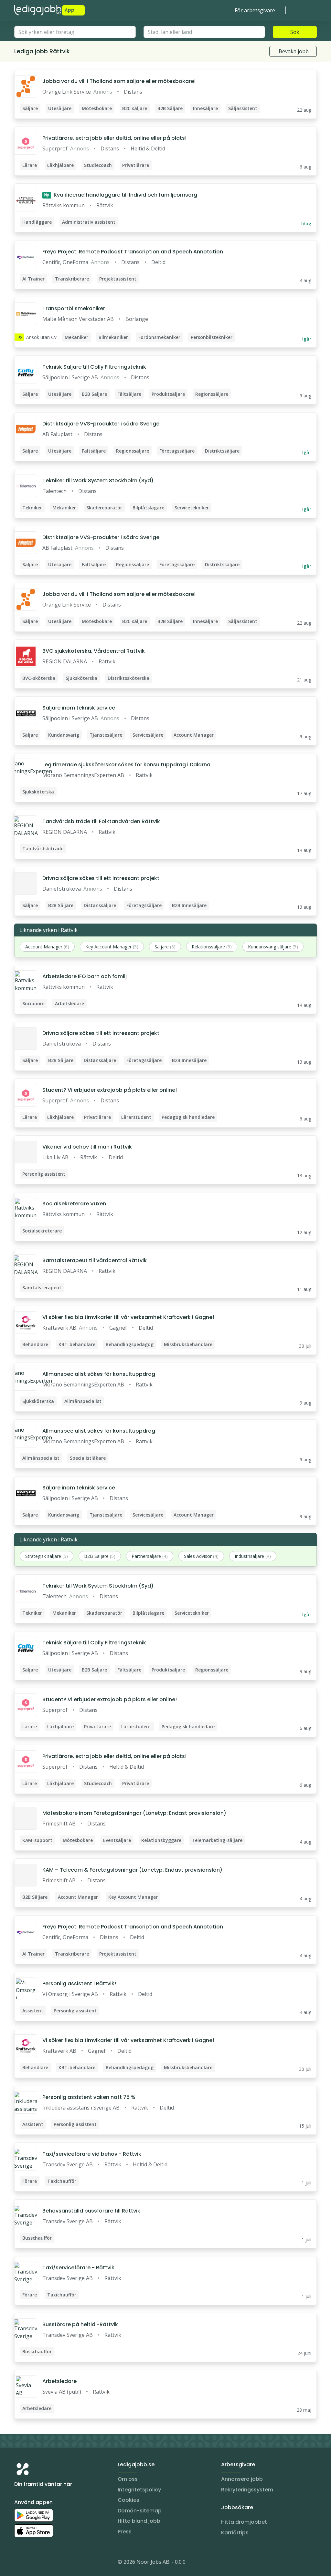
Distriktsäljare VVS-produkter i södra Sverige (101, 424)
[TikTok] (58, 2563)
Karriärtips (235, 2533)
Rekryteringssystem (247, 2490)
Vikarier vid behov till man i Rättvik (87, 1147)
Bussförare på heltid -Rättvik (80, 2324)
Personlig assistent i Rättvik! (79, 1983)
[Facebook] (45, 2563)
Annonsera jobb (242, 2479)
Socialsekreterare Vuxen (74, 1204)
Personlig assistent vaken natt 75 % (89, 2097)
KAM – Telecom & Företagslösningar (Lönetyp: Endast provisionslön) (132, 1870)
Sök (295, 32)
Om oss (128, 2479)
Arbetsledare (59, 2381)
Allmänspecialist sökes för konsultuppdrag (99, 1374)
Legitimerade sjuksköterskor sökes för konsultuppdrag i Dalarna (126, 765)
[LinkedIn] (32, 2563)
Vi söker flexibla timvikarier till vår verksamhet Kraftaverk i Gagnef (128, 1317)
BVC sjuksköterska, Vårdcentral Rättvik (94, 651)
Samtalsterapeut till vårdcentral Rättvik (95, 1260)
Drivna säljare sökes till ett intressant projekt (101, 878)
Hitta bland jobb (139, 2521)
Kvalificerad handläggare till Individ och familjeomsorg (121, 195)
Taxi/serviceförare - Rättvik (78, 2268)
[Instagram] (19, 2563)
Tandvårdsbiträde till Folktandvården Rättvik (101, 821)
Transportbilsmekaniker (74, 308)
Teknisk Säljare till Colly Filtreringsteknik (94, 367)
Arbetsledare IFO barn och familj (85, 976)
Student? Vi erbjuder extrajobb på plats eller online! (110, 1090)
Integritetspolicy (139, 2490)
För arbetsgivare (255, 10)
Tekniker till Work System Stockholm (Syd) (98, 480)
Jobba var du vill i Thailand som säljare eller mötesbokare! (119, 81)
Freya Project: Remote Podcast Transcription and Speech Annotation (133, 252)
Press (125, 2532)
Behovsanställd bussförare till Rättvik (91, 2211)
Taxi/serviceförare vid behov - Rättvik (92, 2154)
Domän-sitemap (140, 2511)
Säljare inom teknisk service (79, 708)
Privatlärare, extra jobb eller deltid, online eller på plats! (114, 138)
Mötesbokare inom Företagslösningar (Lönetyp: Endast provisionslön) (134, 1813)
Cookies (128, 2500)
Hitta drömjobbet (244, 2522)
